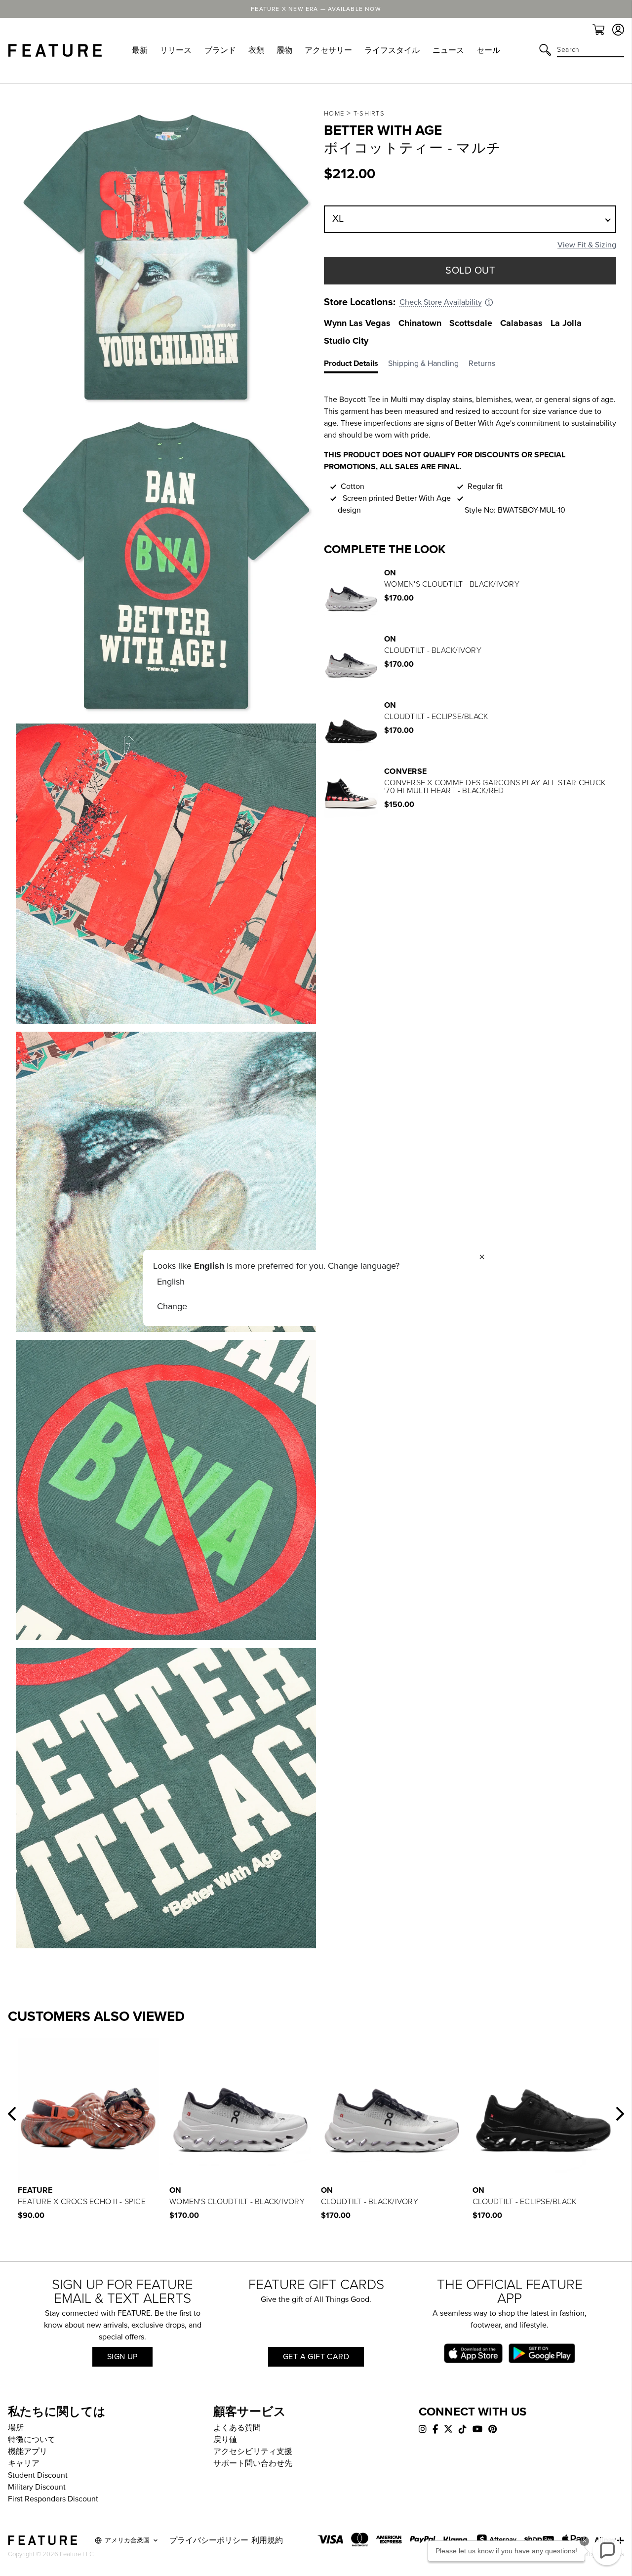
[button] (12, 2114)
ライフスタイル (392, 50)
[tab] (356, 365)
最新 (140, 50)
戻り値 (225, 2440)
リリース (176, 50)
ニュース (448, 50)
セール (488, 50)
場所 (16, 2428)
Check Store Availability (441, 302)
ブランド (220, 50)
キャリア (24, 2463)
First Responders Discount (53, 2499)
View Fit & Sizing (587, 245)
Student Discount (38, 2475)
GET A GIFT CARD (316, 2357)
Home (334, 114)
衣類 (256, 50)
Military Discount (37, 2487)
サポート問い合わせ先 (253, 2463)
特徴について (32, 2440)
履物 (284, 50)
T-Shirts (369, 114)
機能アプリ (28, 2452)
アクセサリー (328, 50)
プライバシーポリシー (209, 2540)
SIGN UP (122, 2357)
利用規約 (267, 2540)
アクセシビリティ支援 (253, 2452)
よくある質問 (237, 2428)
